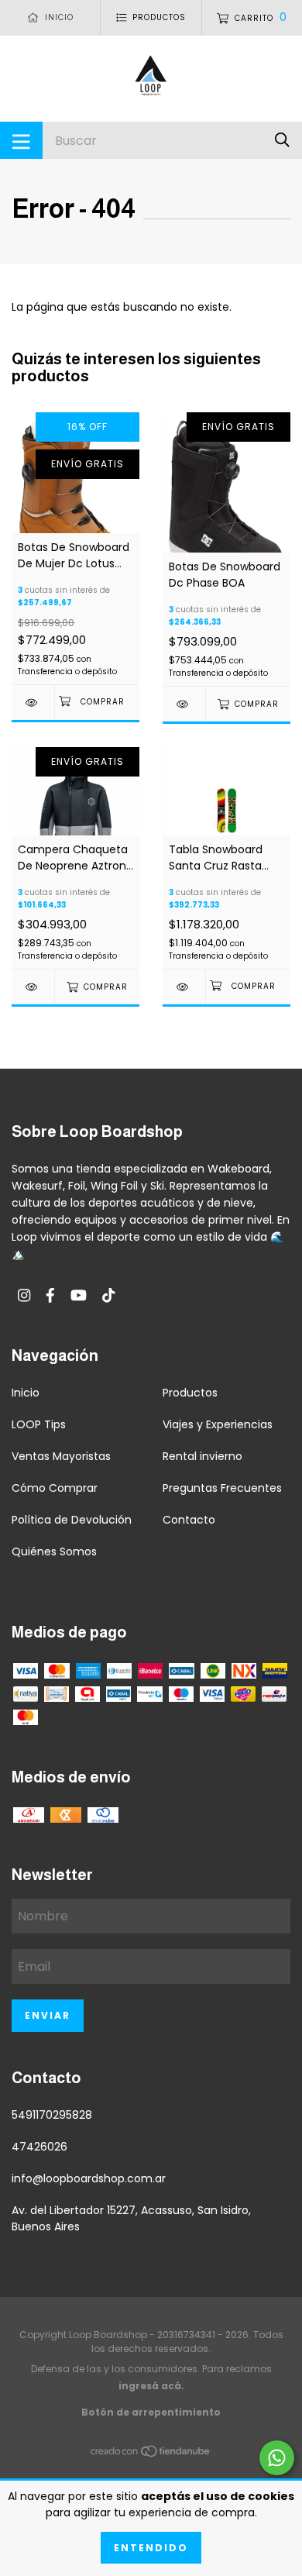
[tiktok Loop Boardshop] (108, 1295)
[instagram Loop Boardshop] (24, 1295)
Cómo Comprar (55, 1488)
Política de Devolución (72, 1520)
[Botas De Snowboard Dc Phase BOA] (184, 704)
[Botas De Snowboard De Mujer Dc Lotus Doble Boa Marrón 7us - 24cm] (33, 703)
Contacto (189, 1520)
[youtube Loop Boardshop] (79, 1295)
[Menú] (21, 140)
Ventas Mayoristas (61, 1456)
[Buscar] (282, 140)
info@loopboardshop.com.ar (89, 2178)
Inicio (26, 1393)
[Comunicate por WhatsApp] (277, 2458)
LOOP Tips (39, 1424)
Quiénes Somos (54, 1551)
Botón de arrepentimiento (151, 2412)
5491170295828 (52, 2115)
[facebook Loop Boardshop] (50, 1295)
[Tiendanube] (151, 2454)
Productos (190, 1393)
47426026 (39, 2147)
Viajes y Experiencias (218, 1424)
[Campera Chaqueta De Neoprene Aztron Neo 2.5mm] (33, 987)
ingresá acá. (151, 2386)
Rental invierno (202, 1456)
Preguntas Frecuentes (222, 1488)
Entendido (151, 2548)
